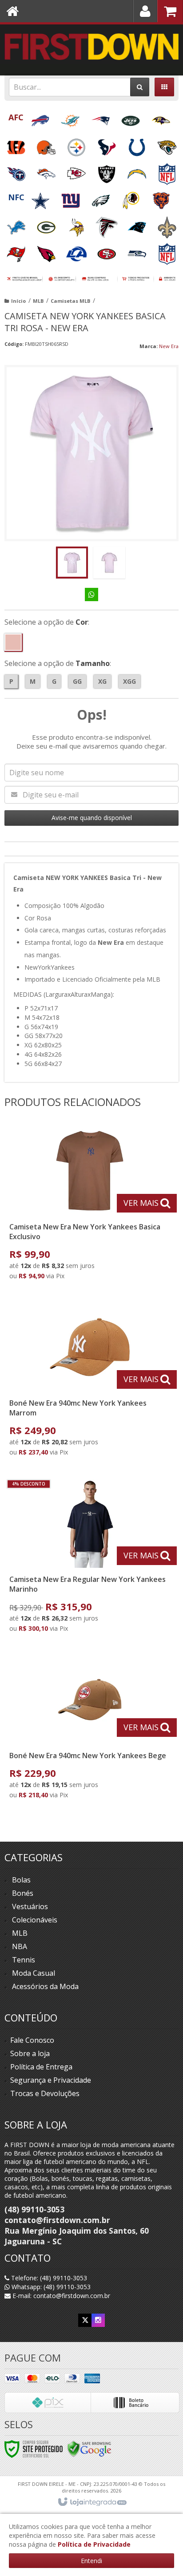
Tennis (24, 1960)
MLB (38, 301)
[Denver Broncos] (47, 171)
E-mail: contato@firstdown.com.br (60, 2296)
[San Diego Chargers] (138, 171)
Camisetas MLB (70, 301)
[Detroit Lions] (17, 224)
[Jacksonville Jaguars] (167, 145)
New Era (169, 346)
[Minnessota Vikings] (77, 224)
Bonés (23, 1893)
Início (18, 301)
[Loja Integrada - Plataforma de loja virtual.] (92, 2502)
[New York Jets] (131, 118)
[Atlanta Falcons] (107, 224)
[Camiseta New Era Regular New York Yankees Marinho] (90, 1558)
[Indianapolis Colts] (138, 145)
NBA (20, 1946)
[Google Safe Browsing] (89, 2448)
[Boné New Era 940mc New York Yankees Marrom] (90, 1382)
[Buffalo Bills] (41, 118)
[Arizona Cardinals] (47, 251)
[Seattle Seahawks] (138, 251)
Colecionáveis (35, 1920)
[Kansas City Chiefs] (77, 171)
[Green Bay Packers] (47, 224)
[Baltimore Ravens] (161, 118)
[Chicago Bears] (161, 198)
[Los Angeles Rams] (77, 251)
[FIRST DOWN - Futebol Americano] (91, 47)
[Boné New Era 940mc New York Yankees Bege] (90, 1730)
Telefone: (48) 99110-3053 (48, 2278)
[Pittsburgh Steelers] (77, 145)
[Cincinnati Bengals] (17, 145)
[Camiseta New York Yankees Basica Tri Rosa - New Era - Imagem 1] (72, 563)
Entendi (91, 2561)
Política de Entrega (41, 2067)
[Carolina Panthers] (138, 224)
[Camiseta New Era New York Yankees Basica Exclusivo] (90, 1206)
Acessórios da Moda (45, 1986)
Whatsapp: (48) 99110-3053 (50, 2287)
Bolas (21, 1880)
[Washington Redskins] (132, 198)
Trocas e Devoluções (45, 2093)
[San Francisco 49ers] (107, 251)
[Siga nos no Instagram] (98, 2320)
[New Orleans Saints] (167, 224)
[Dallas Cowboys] (41, 198)
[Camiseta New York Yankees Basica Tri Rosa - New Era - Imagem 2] (109, 563)
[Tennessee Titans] (17, 171)
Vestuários (30, 1906)
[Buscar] (140, 87)
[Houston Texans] (107, 145)
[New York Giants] (72, 198)
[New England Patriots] (101, 118)
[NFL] (167, 171)
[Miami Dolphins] (71, 118)
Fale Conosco (32, 2040)
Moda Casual (34, 1973)
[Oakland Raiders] (107, 171)
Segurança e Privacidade (51, 2080)
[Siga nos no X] (85, 2320)
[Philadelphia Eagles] (102, 198)
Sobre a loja (30, 2053)
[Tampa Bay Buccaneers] (17, 251)
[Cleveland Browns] (47, 145)
